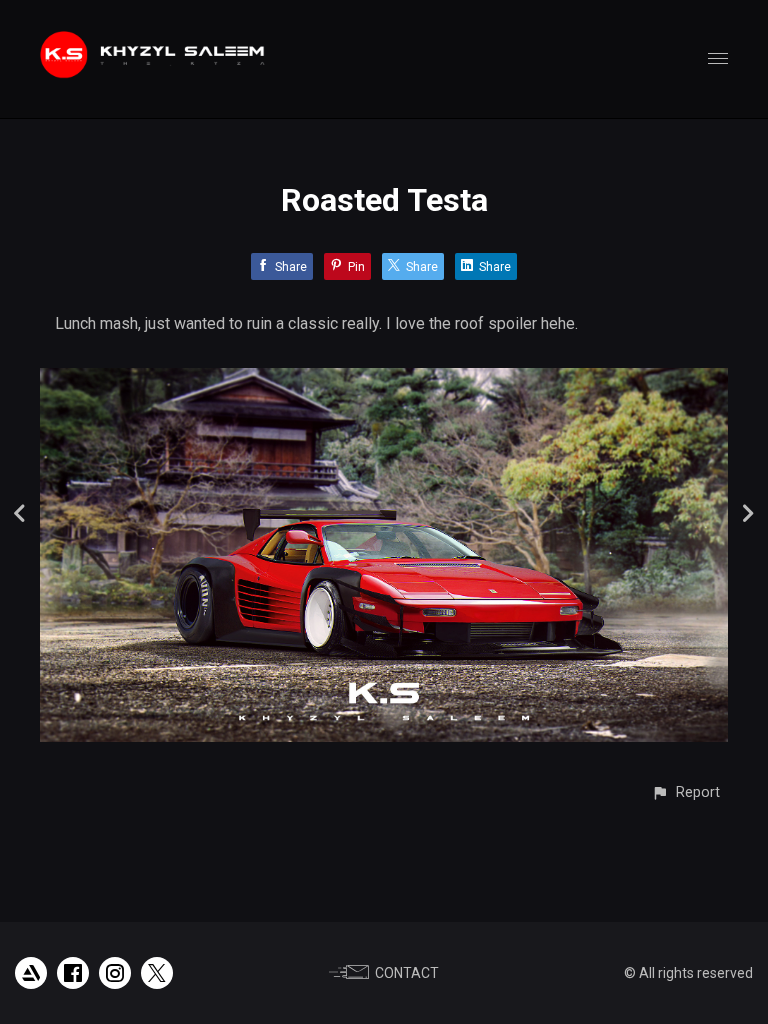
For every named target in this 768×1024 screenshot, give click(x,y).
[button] (685, 792)
